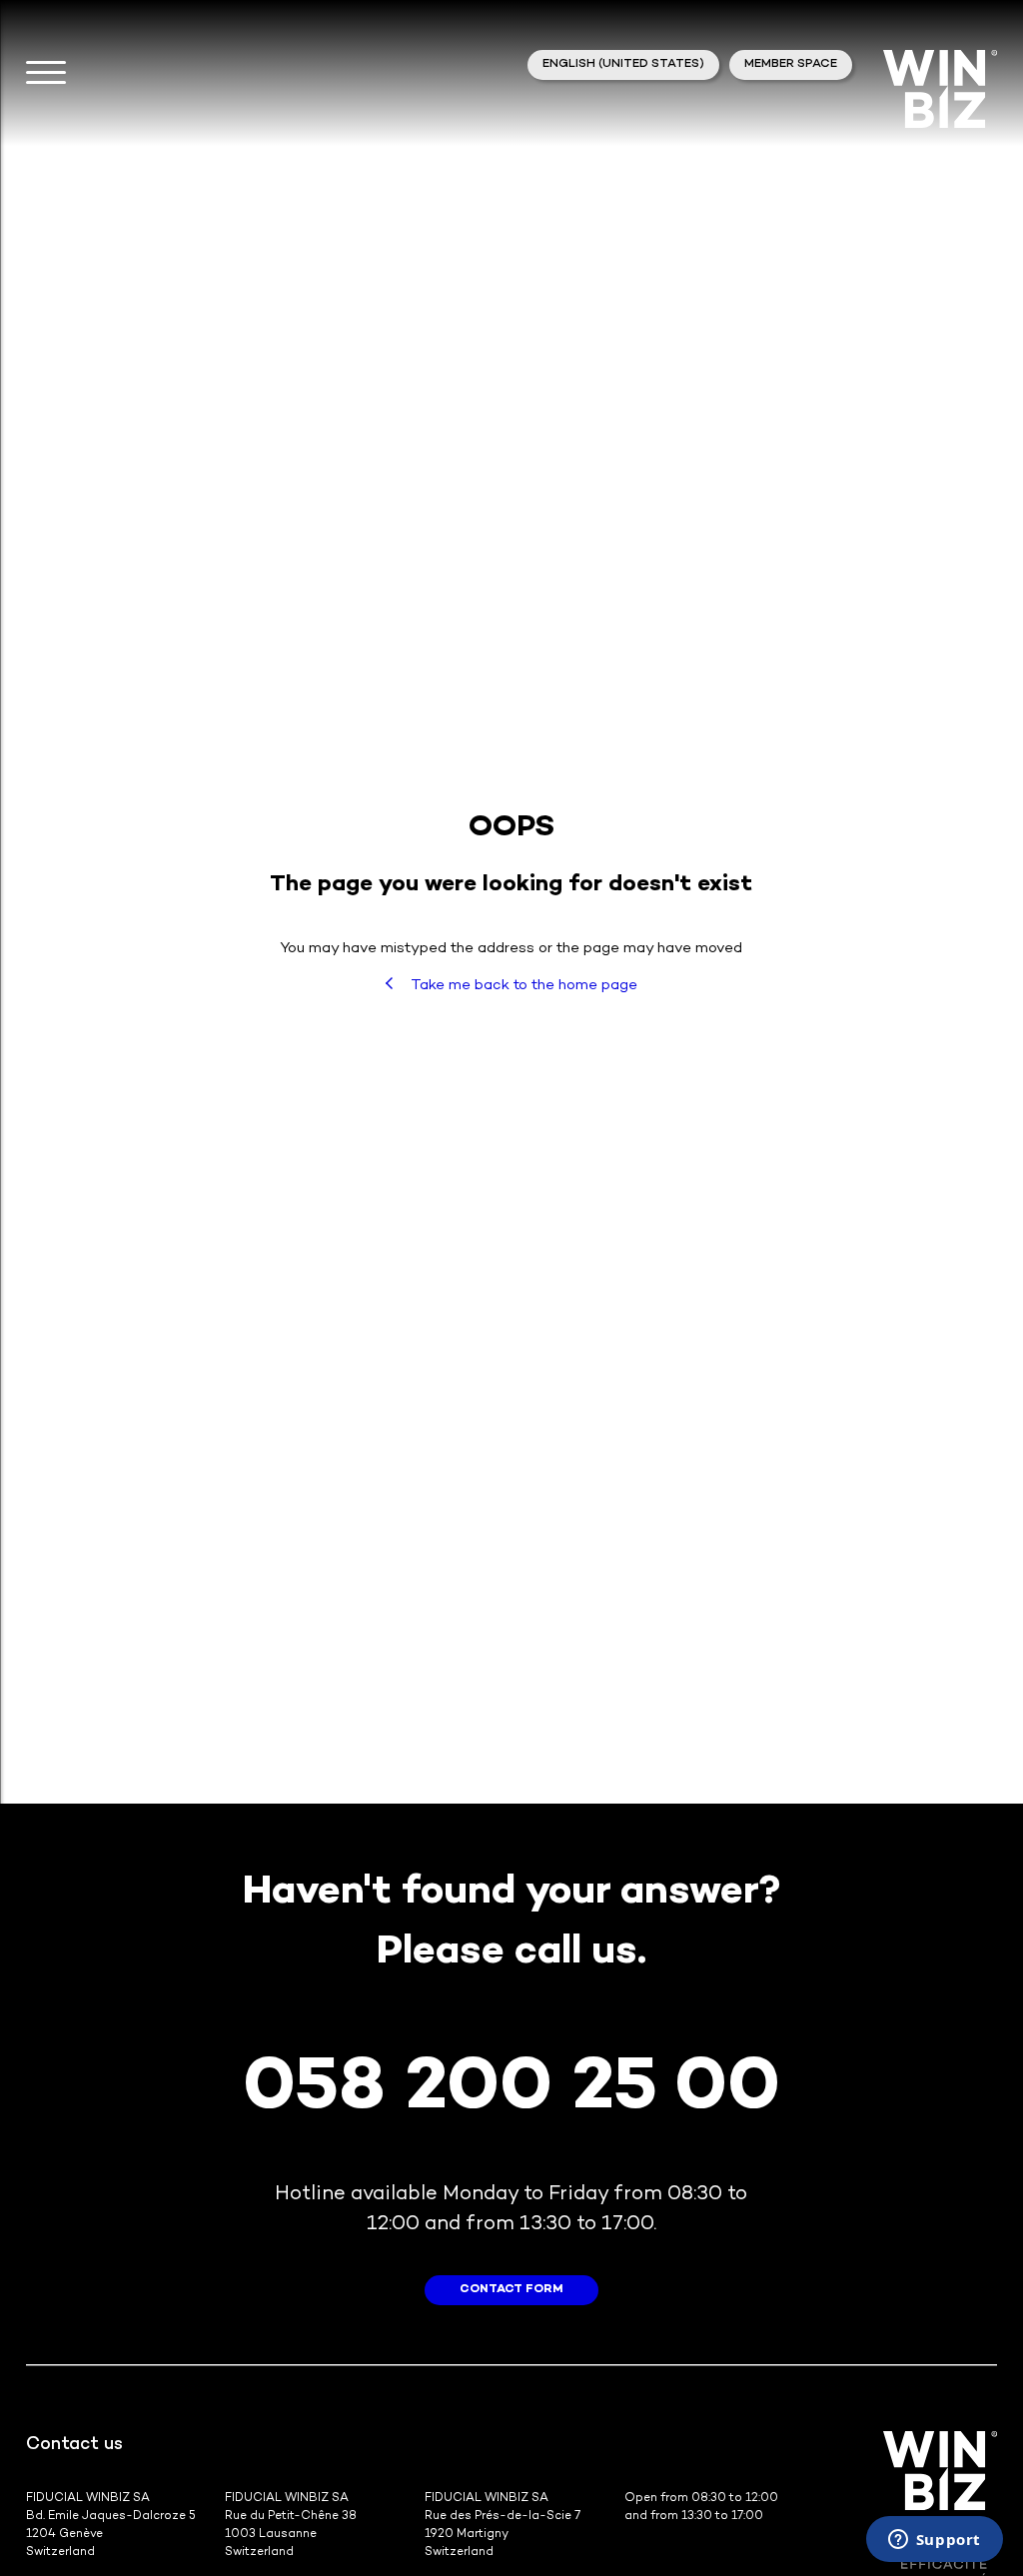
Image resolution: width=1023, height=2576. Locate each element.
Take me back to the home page (522, 985)
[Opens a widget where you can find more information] (934, 2541)
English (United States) (623, 64)
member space (791, 64)
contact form (511, 2290)
